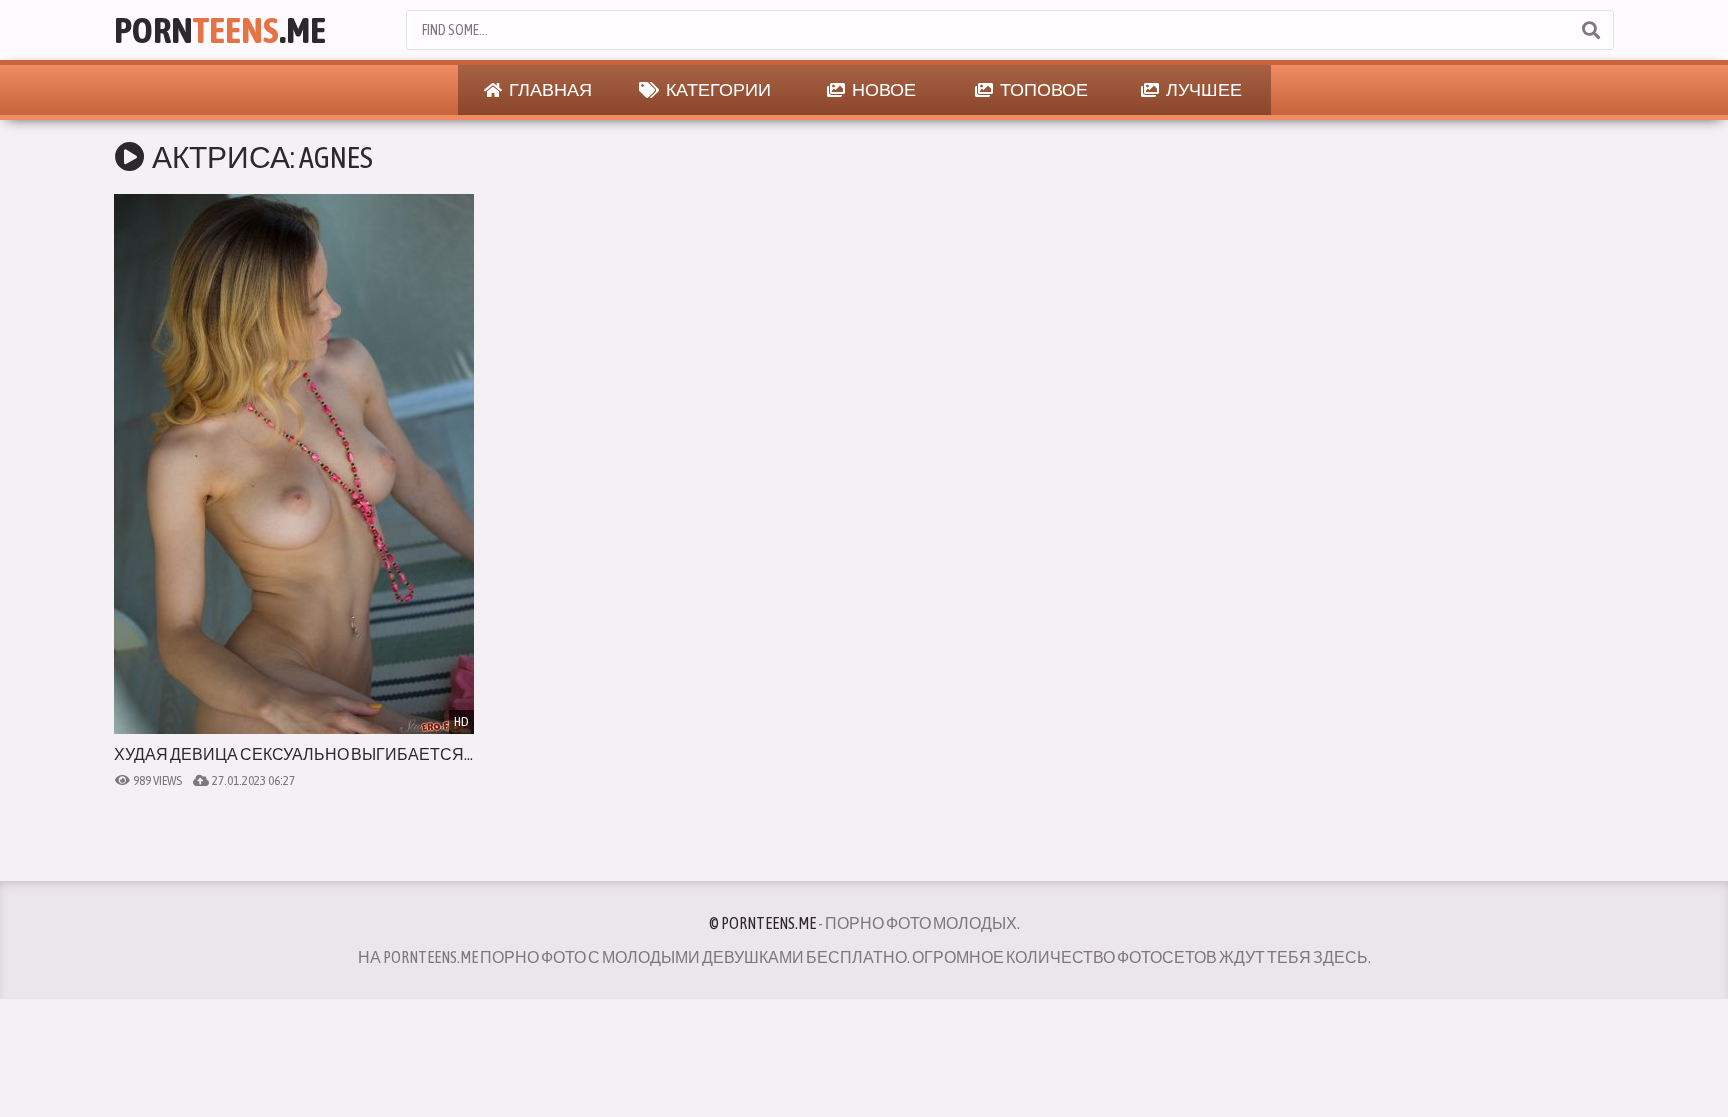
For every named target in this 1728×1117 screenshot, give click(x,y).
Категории (717, 89)
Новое (883, 89)
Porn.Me (220, 30)
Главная (549, 89)
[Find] (1590, 30)
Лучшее (1203, 89)
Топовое (1043, 89)
